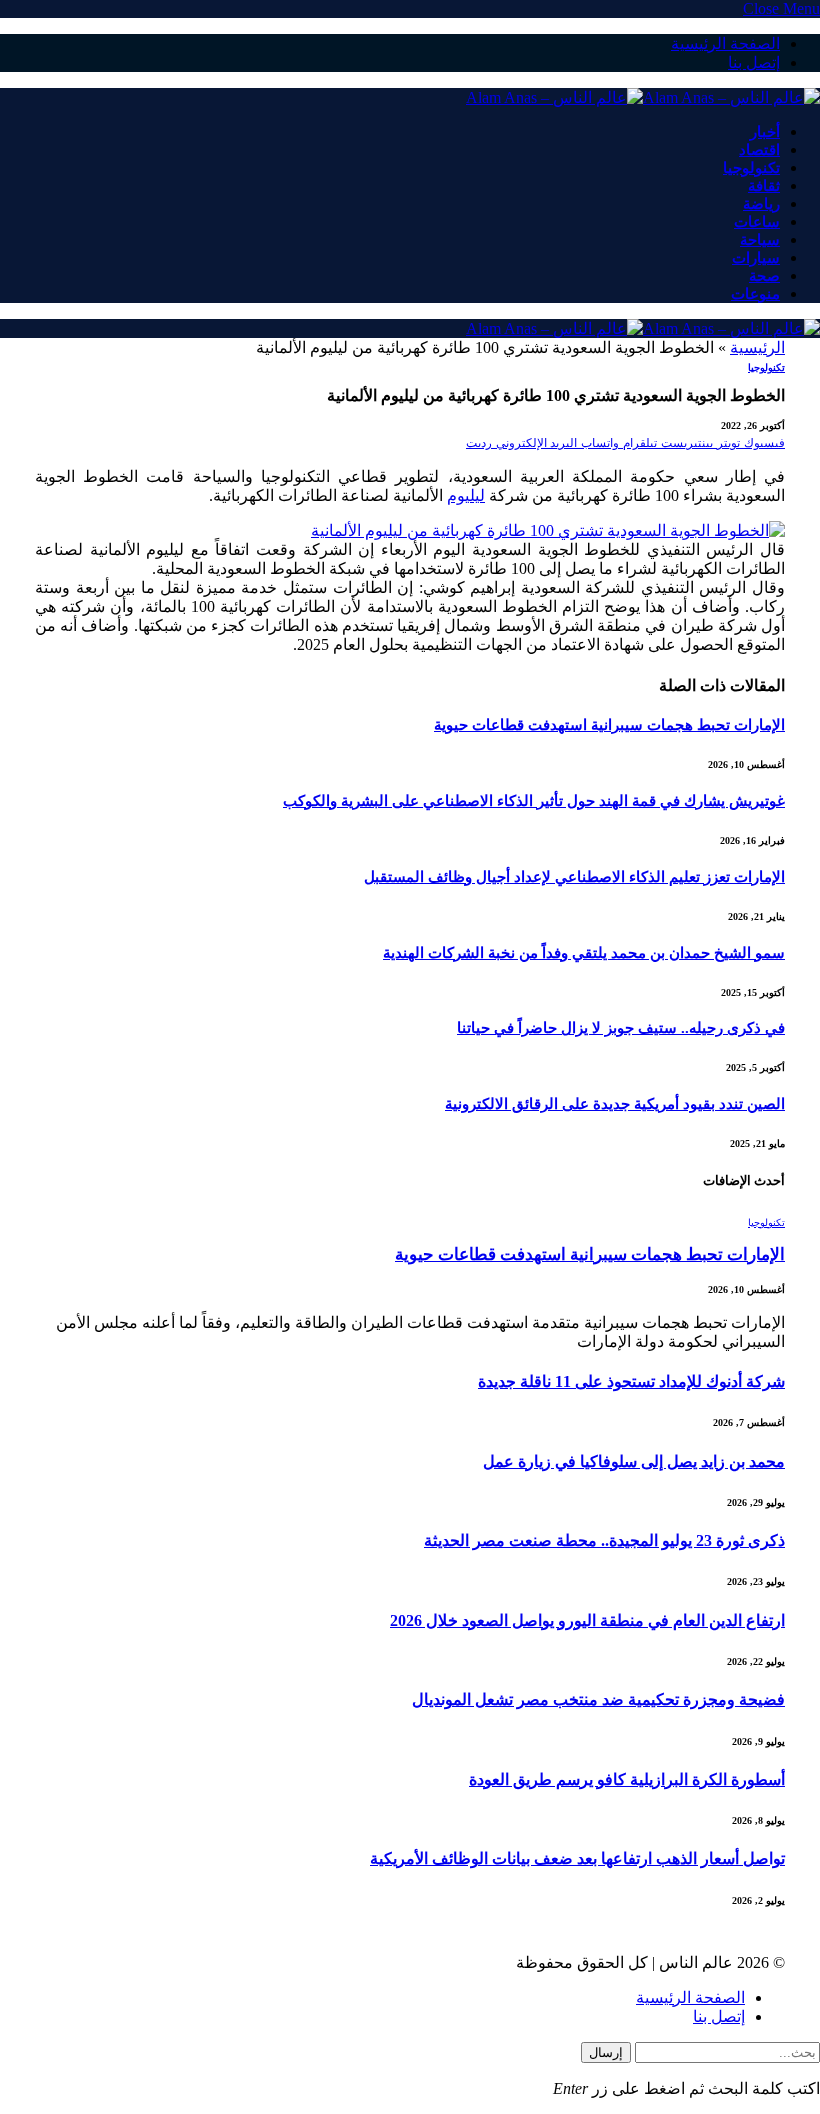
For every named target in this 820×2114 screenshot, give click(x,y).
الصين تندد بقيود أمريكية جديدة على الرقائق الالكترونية (615, 1104)
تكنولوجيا (751, 168)
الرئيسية (757, 347)
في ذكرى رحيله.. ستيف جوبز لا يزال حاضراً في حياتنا (621, 1028)
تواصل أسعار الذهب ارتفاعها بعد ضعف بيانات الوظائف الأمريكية (577, 1858)
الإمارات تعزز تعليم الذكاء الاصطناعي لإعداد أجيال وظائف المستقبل (574, 877)
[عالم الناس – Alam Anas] (643, 97)
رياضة (761, 204)
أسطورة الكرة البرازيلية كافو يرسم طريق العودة (627, 1779)
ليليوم (466, 495)
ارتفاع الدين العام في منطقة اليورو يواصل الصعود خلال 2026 (587, 1620)
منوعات (755, 294)
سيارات (756, 258)
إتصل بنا (754, 62)
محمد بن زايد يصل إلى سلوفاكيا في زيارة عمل (634, 1461)
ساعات (757, 222)
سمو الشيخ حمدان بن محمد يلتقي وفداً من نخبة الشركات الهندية (584, 953)
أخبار (765, 132)
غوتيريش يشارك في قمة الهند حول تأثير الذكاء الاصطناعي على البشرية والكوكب (534, 801)
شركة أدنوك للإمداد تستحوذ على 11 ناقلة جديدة (631, 1381)
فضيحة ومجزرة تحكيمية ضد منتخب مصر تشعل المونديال (598, 1699)
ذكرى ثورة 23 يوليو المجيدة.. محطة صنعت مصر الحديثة (604, 1540)
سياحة (760, 240)
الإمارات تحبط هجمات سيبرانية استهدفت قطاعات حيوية (609, 725)
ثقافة (764, 186)
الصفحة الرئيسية (725, 43)
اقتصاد (759, 150)
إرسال (606, 2052)
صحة (764, 276)
